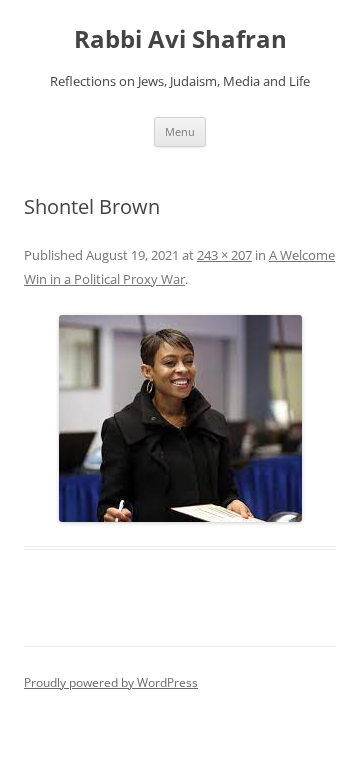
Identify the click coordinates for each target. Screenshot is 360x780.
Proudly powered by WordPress (111, 682)
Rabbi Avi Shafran (180, 39)
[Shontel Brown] (180, 418)
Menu (180, 131)
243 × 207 (224, 255)
